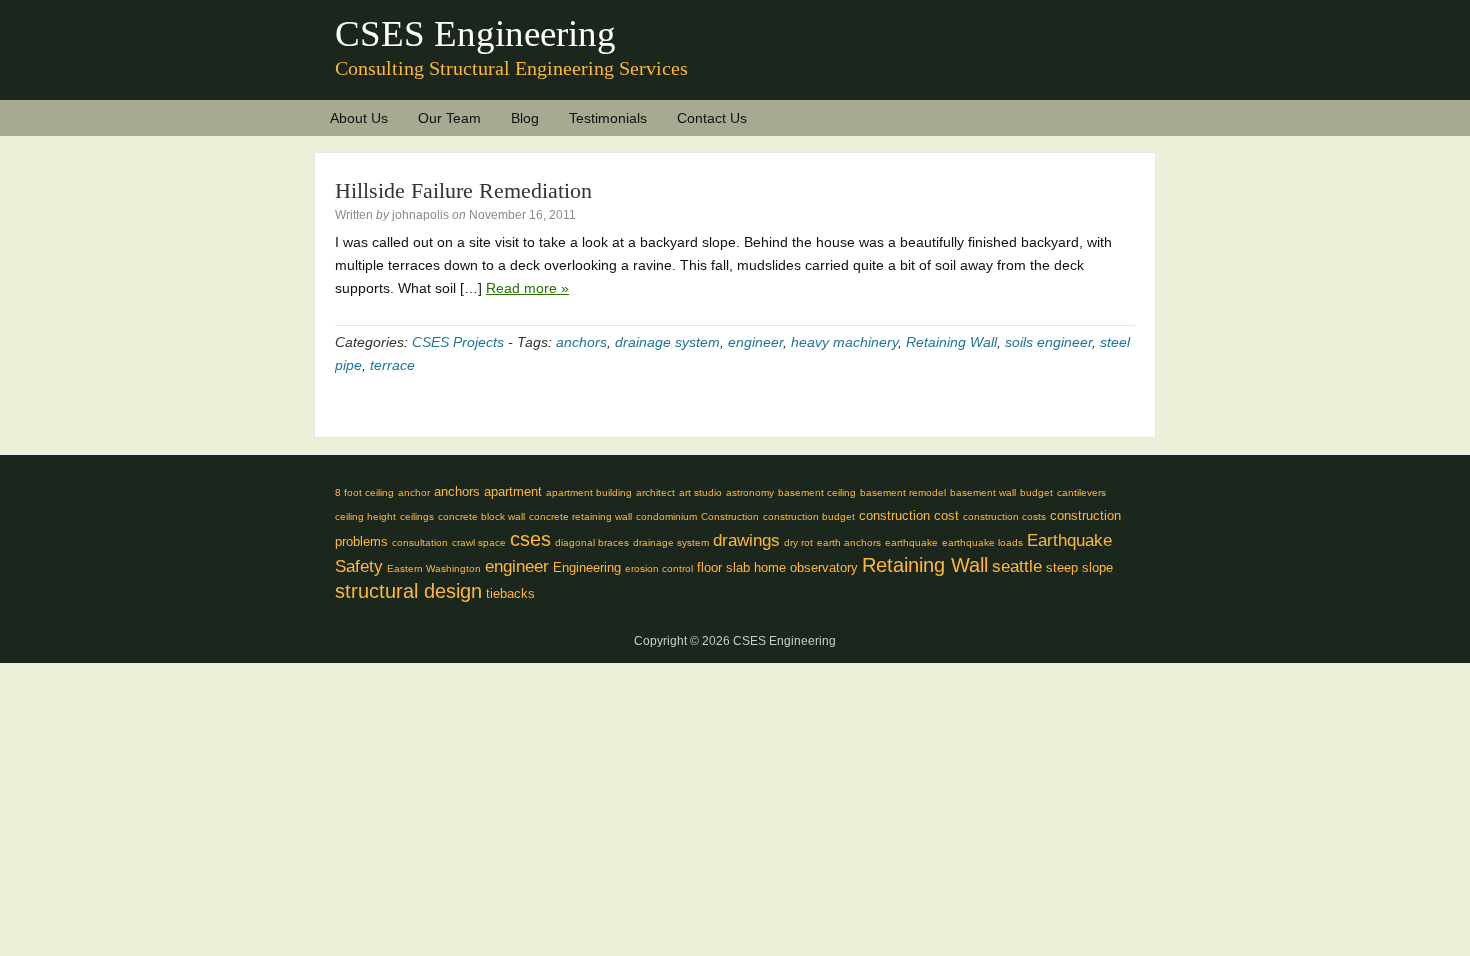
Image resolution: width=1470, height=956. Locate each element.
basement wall (983, 492)
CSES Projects (458, 342)
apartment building (589, 492)
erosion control (659, 568)
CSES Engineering (475, 33)
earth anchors (849, 542)
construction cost (909, 515)
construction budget (809, 516)
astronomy (750, 492)
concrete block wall (481, 516)
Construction (730, 516)
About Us (359, 118)
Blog (525, 118)
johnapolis (420, 215)
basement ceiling (817, 492)
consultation (420, 542)
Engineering (587, 567)
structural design (408, 591)
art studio (700, 492)
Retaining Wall (951, 342)
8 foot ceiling (364, 492)
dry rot (798, 542)
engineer (755, 342)
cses (530, 539)
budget (1036, 492)
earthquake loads (982, 542)
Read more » (527, 288)
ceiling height (365, 516)
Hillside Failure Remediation (463, 190)
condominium (666, 516)
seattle (1017, 566)
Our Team (449, 118)
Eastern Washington (434, 568)
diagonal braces (592, 542)
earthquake (911, 542)
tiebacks (510, 593)
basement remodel (903, 492)
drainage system (667, 342)
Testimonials (608, 118)
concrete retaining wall (580, 516)
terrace (392, 365)
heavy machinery (844, 342)
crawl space (479, 542)
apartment (513, 491)
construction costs (1004, 516)
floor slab (723, 567)
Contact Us (712, 118)
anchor (414, 492)
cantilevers (1081, 492)
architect (655, 492)
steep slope (1079, 567)
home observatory (806, 567)
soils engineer (1048, 342)
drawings (746, 540)
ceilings (417, 516)
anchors (581, 342)
